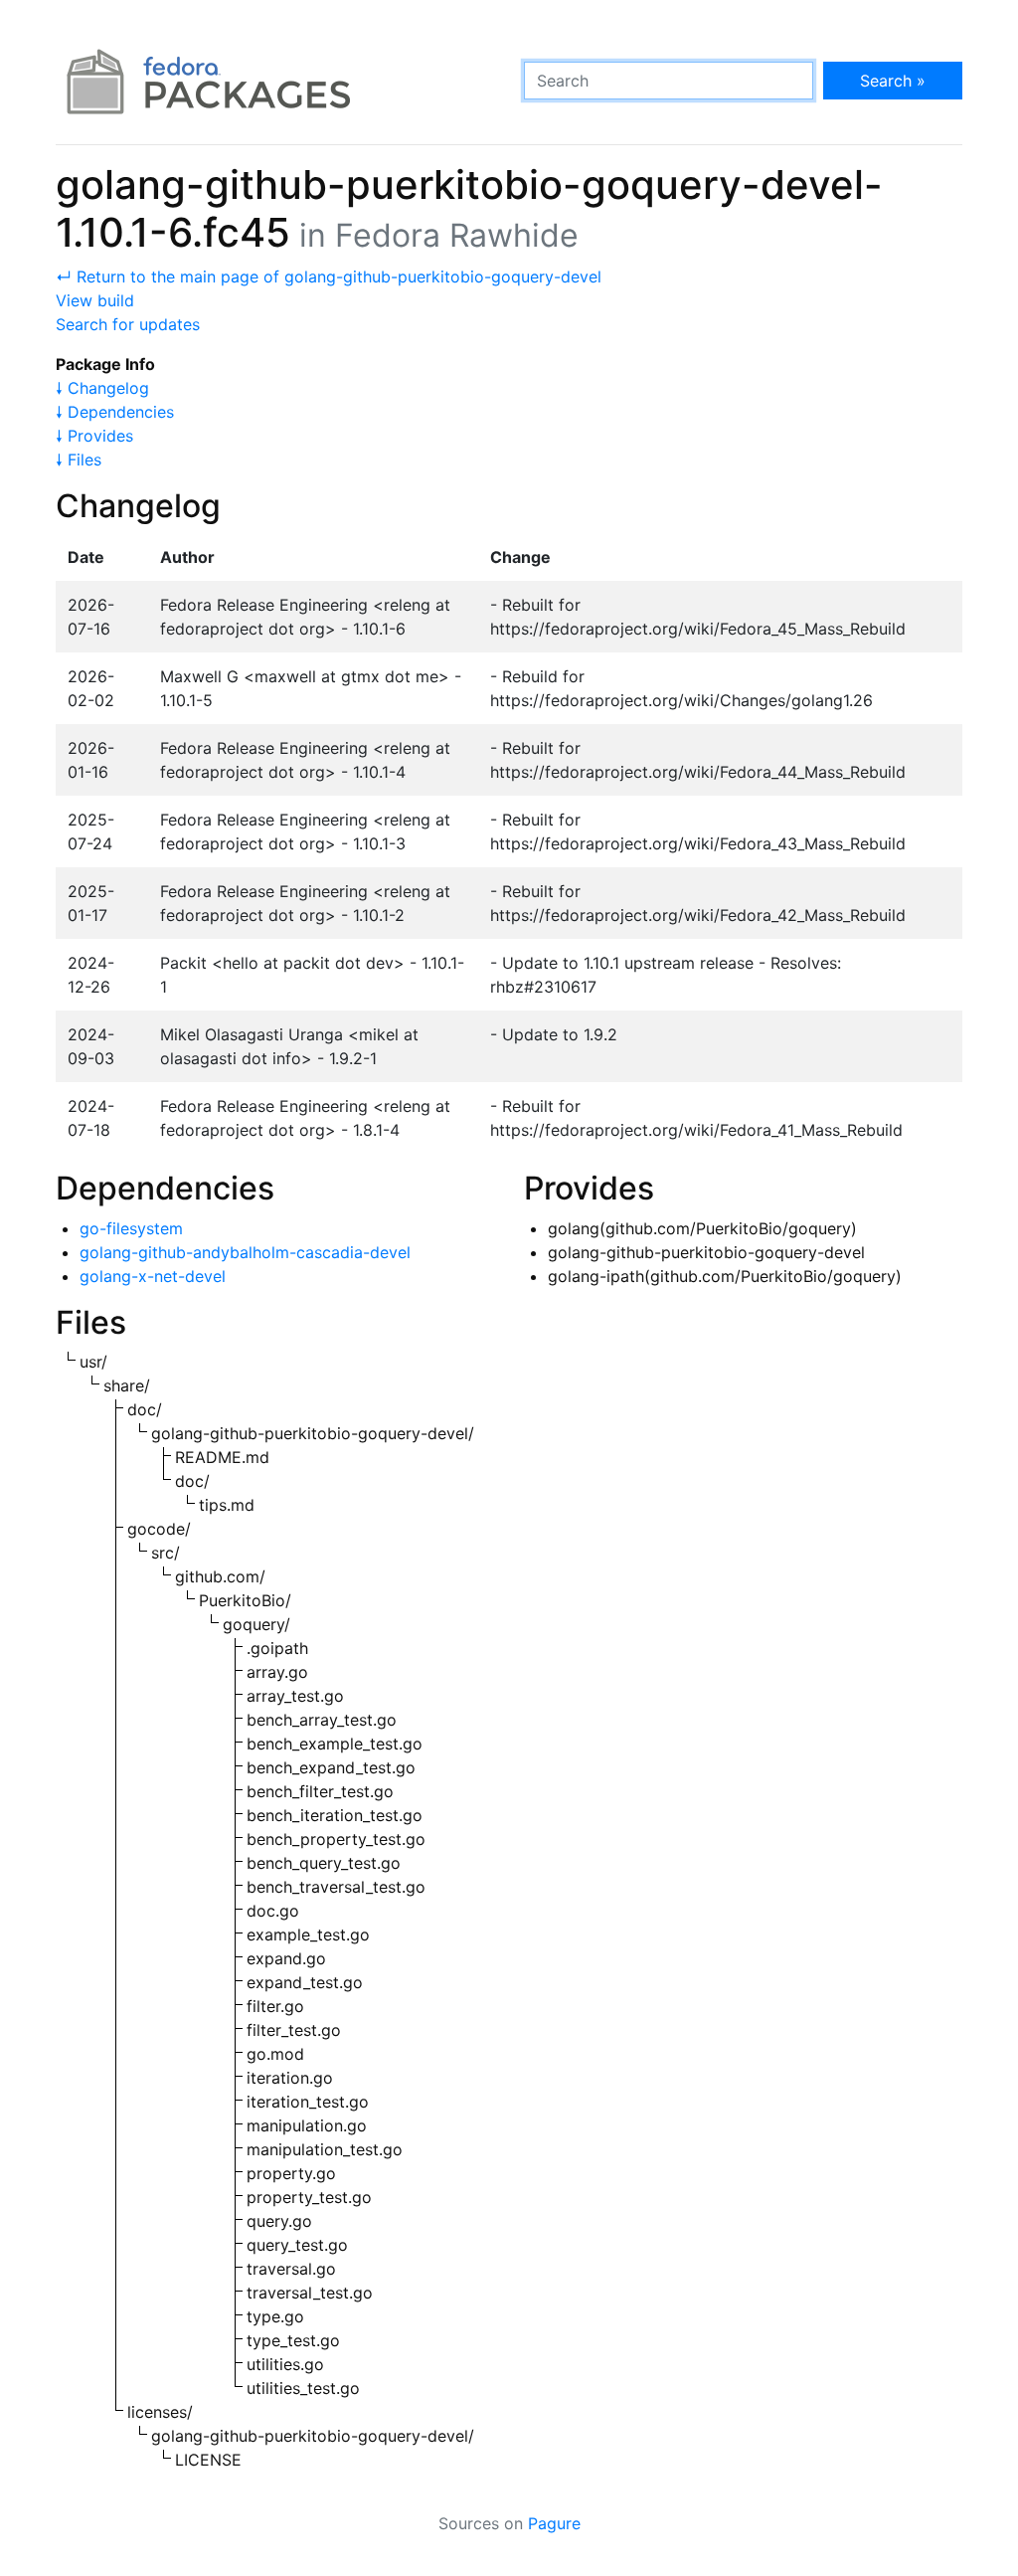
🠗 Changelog (102, 388)
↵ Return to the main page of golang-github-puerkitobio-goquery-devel (329, 276)
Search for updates (128, 324)
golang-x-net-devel (153, 1276)
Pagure (554, 2523)
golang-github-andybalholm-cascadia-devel (245, 1252)
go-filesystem (131, 1228)
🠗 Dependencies (115, 412)
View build (95, 300)
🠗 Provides (94, 436)
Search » (893, 81)
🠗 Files (79, 460)
